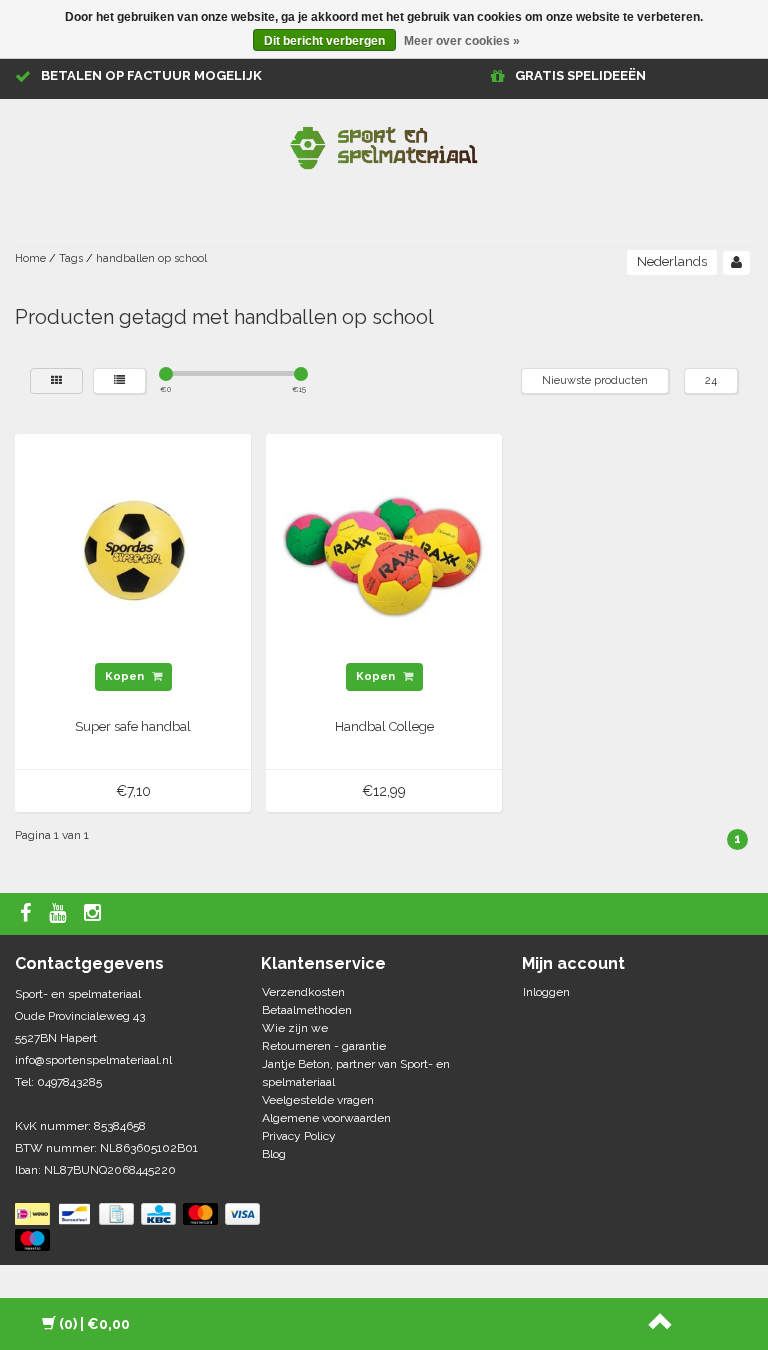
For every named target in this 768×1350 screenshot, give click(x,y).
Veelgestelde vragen (318, 1100)
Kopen (126, 676)
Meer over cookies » (462, 41)
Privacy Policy (299, 1136)
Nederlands (672, 261)
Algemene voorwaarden (326, 1118)
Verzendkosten (303, 992)
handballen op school (151, 258)
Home (30, 258)
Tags (71, 258)
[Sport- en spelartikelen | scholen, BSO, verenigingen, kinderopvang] (384, 144)
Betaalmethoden (307, 1010)
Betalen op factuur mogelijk (151, 75)
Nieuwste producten (595, 380)
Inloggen (546, 992)
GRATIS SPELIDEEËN (580, 75)
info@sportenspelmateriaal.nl (93, 1060)
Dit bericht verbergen (324, 41)
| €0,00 (94, 1324)
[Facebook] (28, 914)
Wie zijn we (295, 1028)
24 (711, 380)
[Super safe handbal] (133, 552)
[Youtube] (60, 914)
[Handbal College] (384, 552)
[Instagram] (95, 914)
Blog (274, 1154)
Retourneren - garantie (324, 1046)
